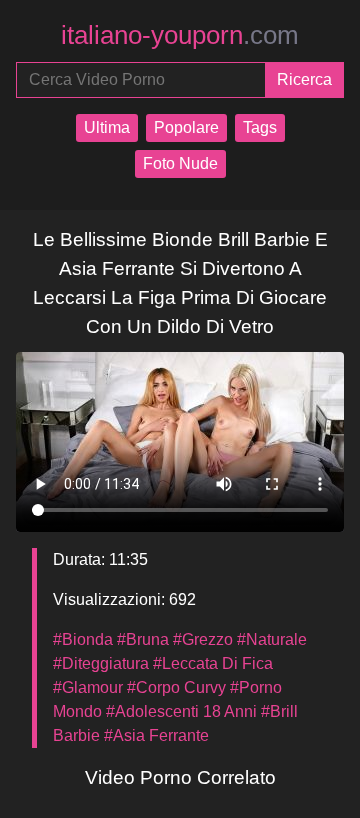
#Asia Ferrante (156, 735)
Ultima (107, 127)
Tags (260, 127)
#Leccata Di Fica (213, 663)
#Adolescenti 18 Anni (181, 711)
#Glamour (88, 687)
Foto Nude (180, 163)
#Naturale (272, 639)
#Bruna (143, 639)
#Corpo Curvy (176, 687)
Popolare (186, 127)
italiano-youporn (180, 35)
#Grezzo (203, 639)
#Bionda (83, 639)
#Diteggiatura (101, 663)
